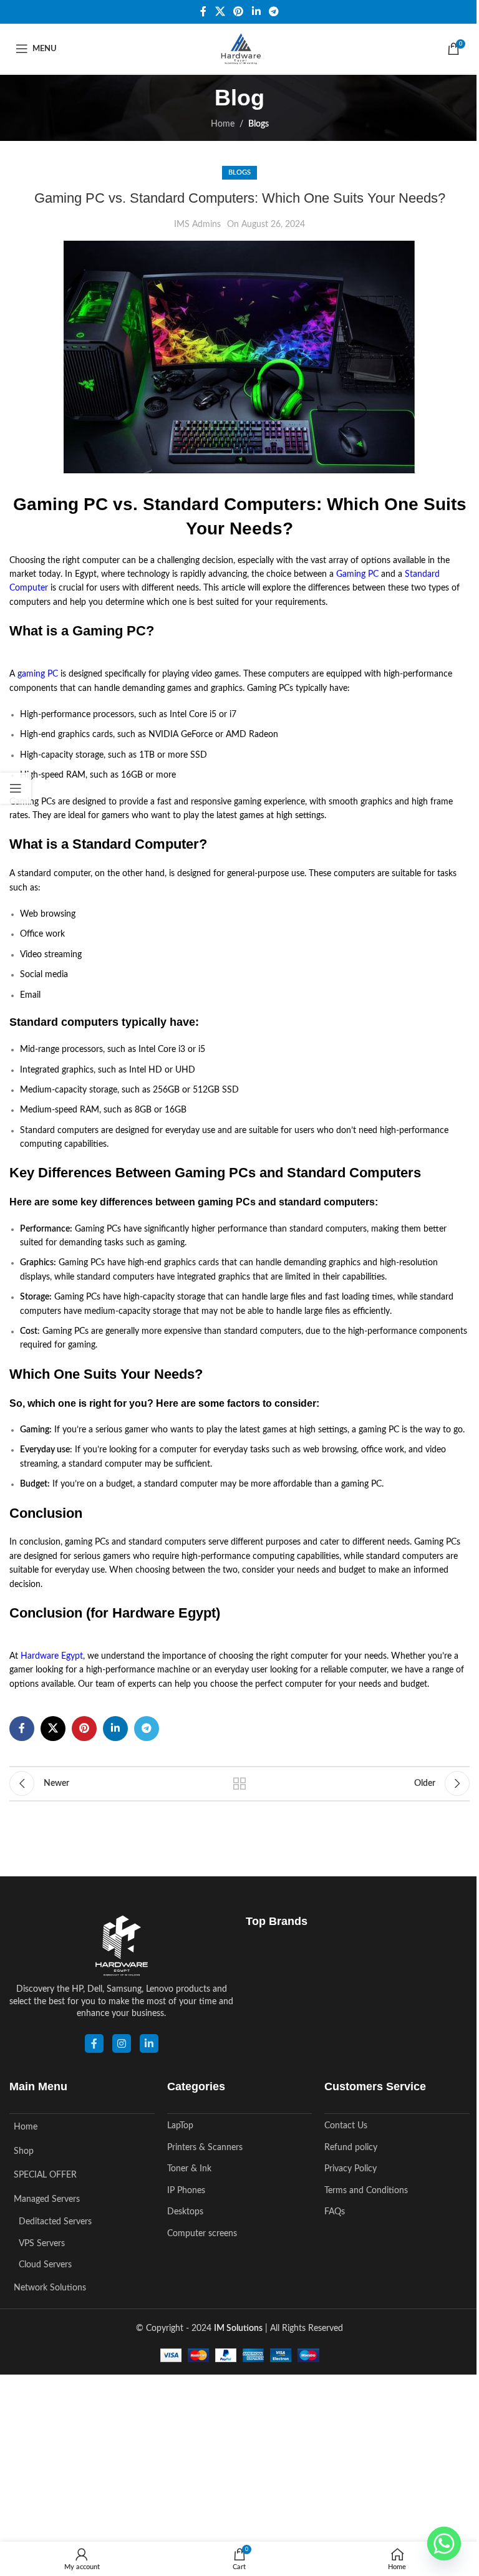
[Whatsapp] (444, 2544)
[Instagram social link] (122, 2043)
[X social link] (220, 12)
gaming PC (38, 674)
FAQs (335, 2212)
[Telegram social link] (273, 12)
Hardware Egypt (52, 1656)
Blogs (259, 124)
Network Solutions (50, 2288)
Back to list (239, 1783)
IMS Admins (197, 224)
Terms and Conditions (366, 2191)
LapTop (180, 2126)
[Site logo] (239, 49)
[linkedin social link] (149, 2043)
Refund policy (351, 2148)
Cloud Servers (45, 2265)
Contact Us (346, 2126)
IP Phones (186, 2191)
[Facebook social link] (203, 12)
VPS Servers (42, 2244)
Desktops (185, 2212)
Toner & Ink (189, 2169)
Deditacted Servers (55, 2222)
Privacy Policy (351, 2169)
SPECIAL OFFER (45, 2175)
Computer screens (202, 2234)
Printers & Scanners (205, 2148)
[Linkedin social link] (256, 12)
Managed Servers (47, 2199)
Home (223, 124)
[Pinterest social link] (239, 12)
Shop (24, 2151)
